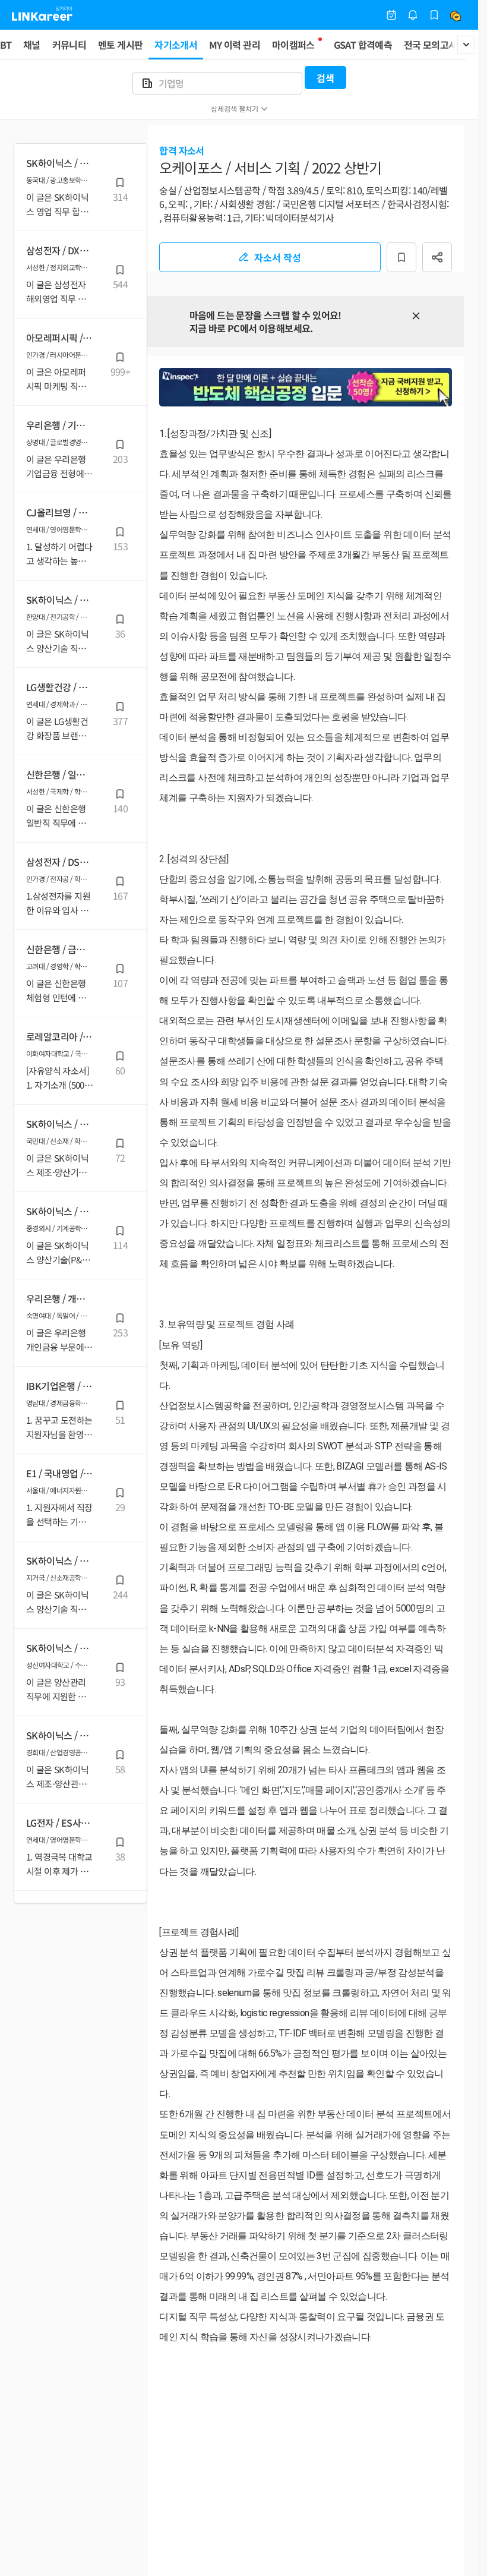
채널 (32, 45)
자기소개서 (176, 45)
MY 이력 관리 (235, 45)
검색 (325, 78)
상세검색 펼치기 (235, 108)
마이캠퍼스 (293, 45)
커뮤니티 (69, 45)
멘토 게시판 (120, 45)
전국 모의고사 (431, 45)
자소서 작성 (278, 257)
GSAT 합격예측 (363, 45)
